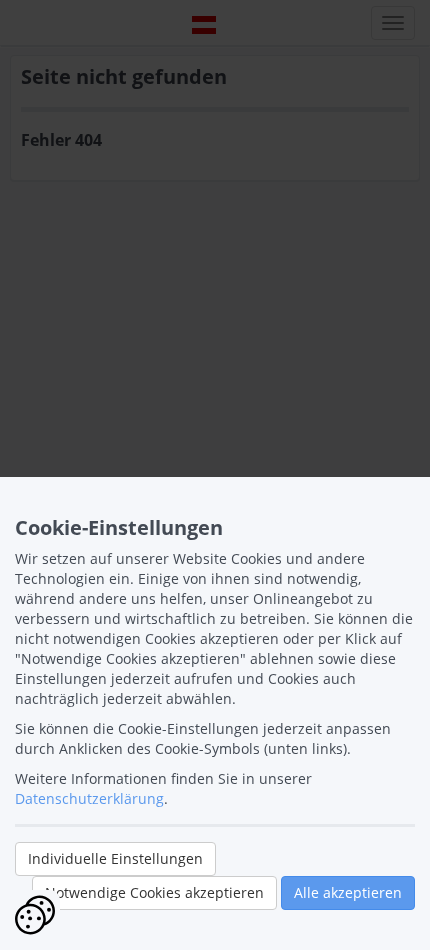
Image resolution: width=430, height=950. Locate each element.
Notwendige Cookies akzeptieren (154, 892)
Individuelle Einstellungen (115, 858)
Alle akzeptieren (348, 892)
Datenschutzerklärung (89, 798)
